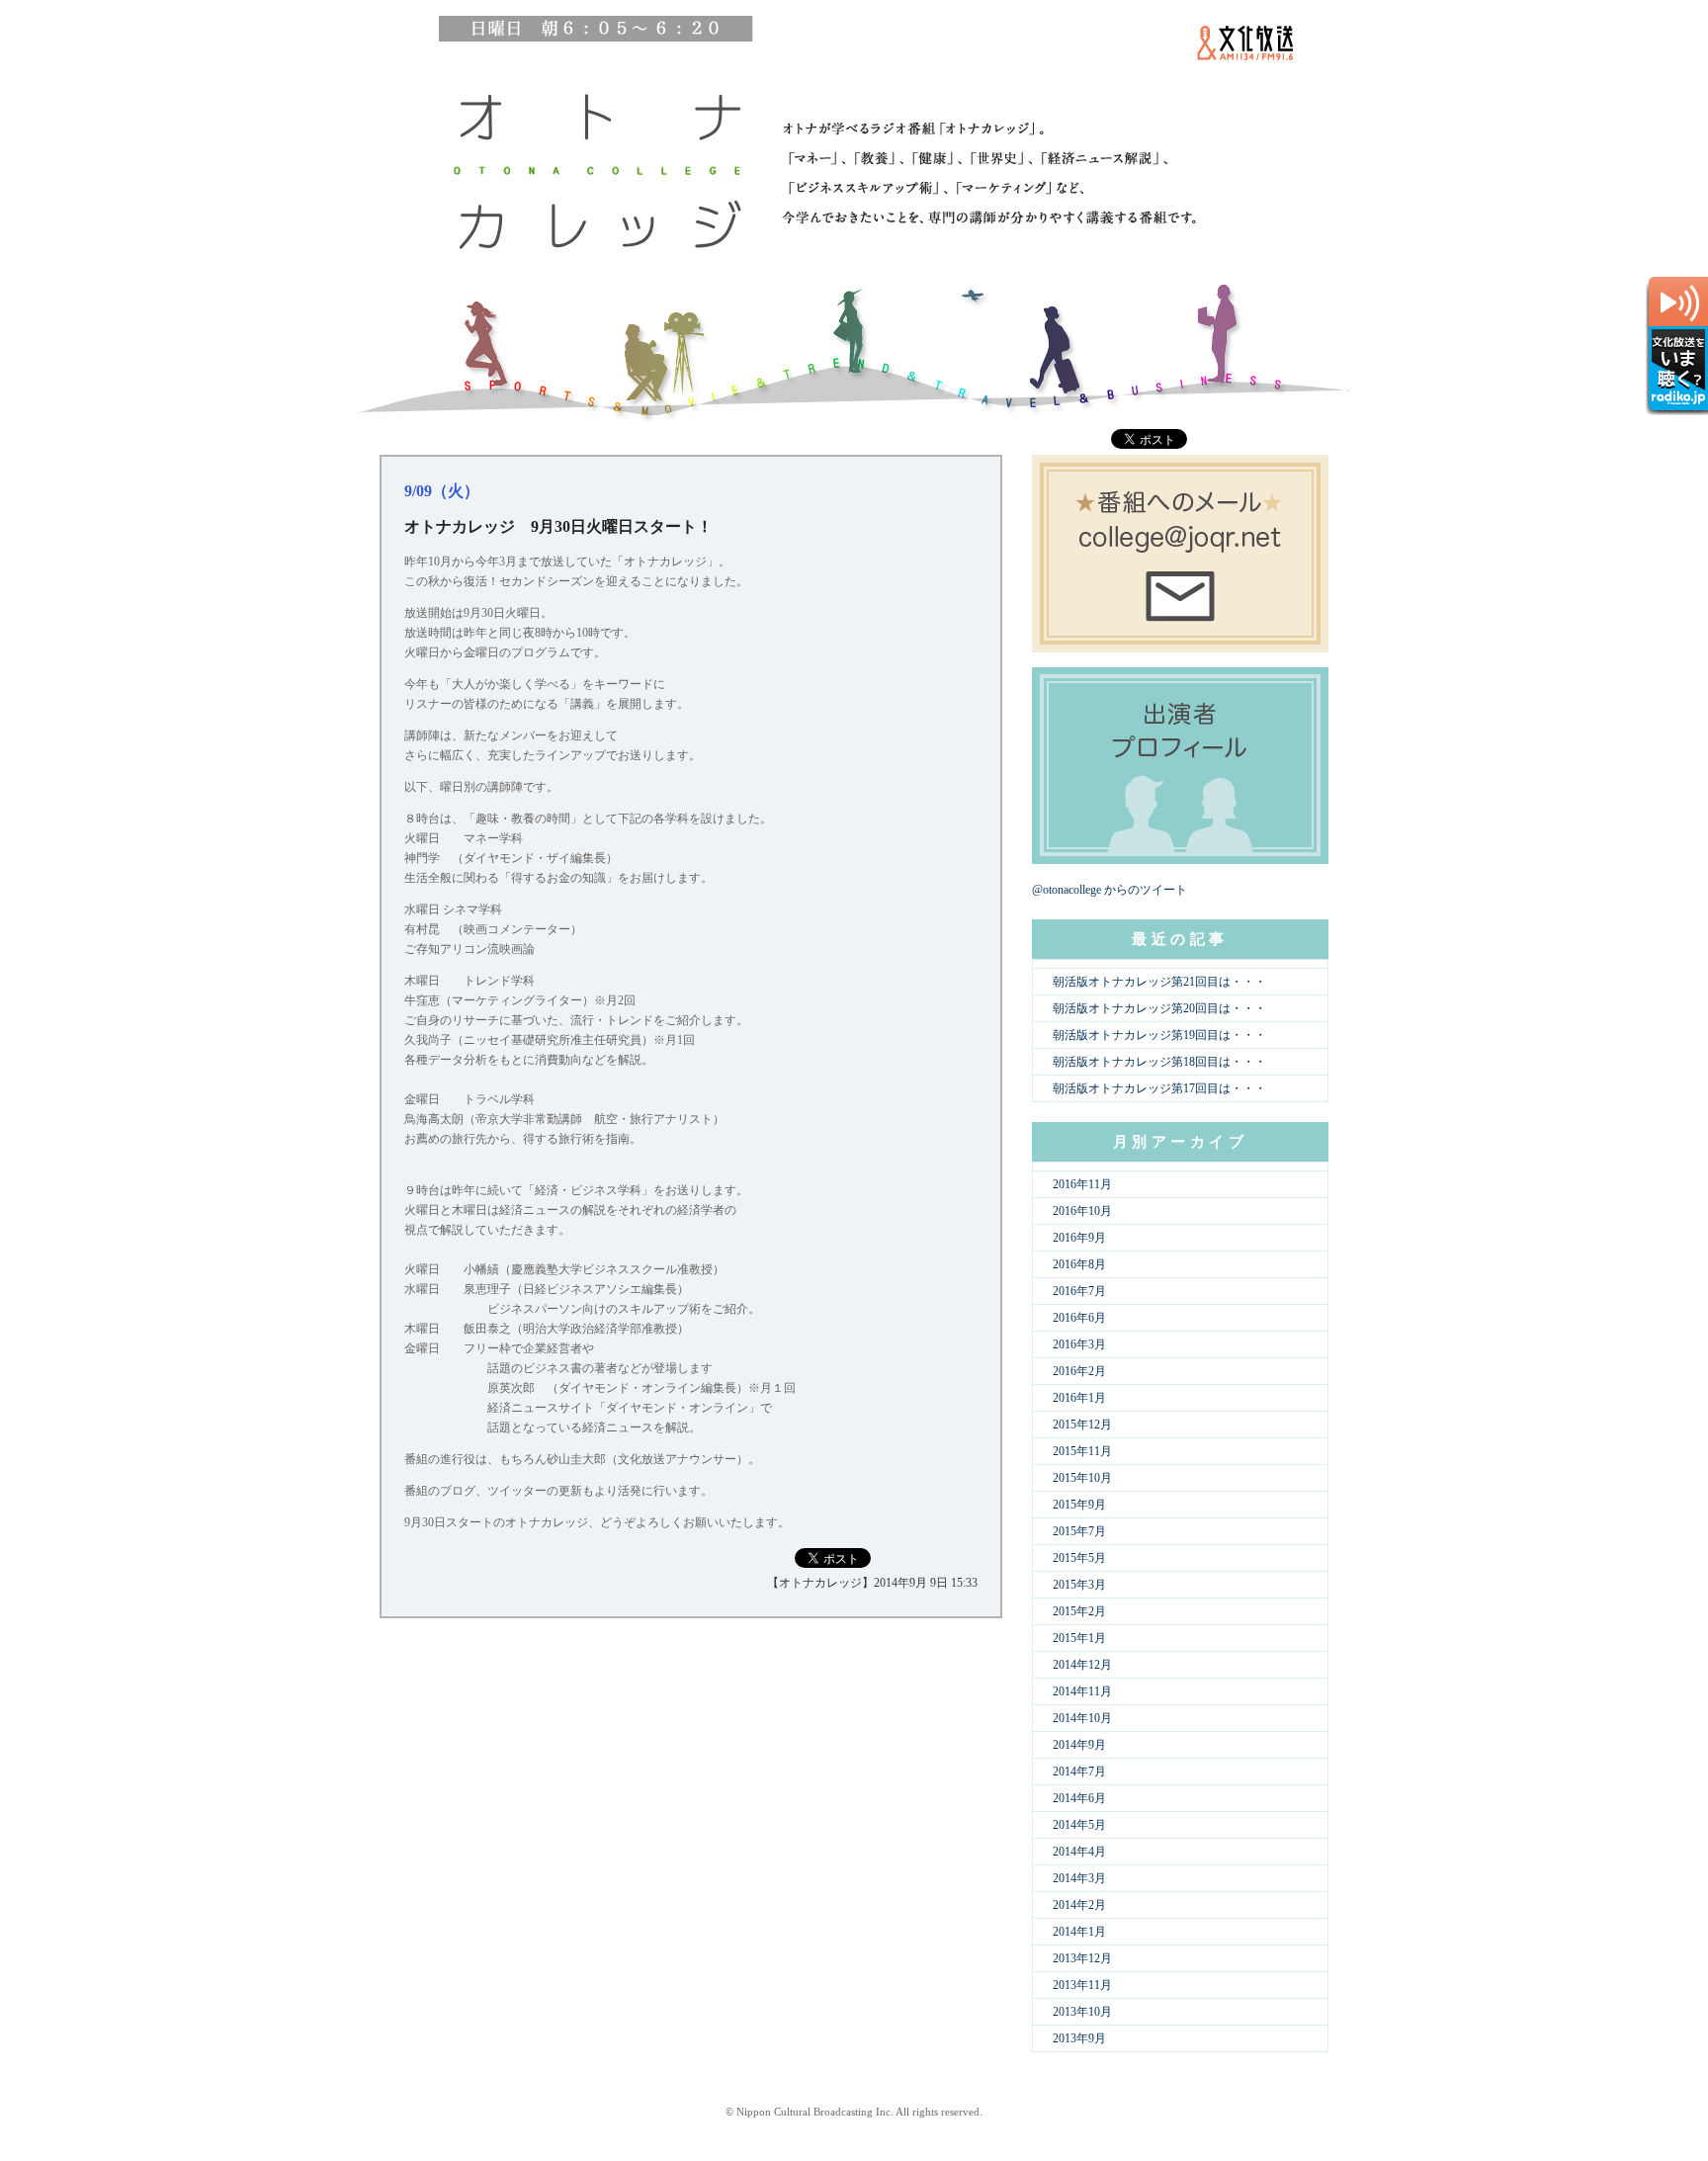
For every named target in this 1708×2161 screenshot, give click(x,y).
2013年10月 (1082, 2012)
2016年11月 (1082, 1184)
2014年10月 (1082, 1718)
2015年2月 (1079, 1611)
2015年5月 (1079, 1558)
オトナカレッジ (592, 168)
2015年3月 (1079, 1585)
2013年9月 (1079, 2038)
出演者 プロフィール (1180, 766)
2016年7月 (1079, 1291)
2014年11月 (1082, 1691)
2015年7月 (1079, 1531)
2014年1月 (1079, 1932)
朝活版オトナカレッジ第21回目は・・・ (1159, 982)
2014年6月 (1079, 1798)
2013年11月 (1082, 1985)
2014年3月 (1079, 1878)
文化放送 (1241, 50)
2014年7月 (1079, 1772)
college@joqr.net (1180, 554)
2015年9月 (1079, 1505)
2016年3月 (1079, 1344)
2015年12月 (1082, 1425)
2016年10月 (1082, 1211)
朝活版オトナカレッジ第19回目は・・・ (1159, 1035)
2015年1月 (1079, 1638)
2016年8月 (1079, 1264)
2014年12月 (1082, 1665)
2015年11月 (1082, 1451)
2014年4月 (1079, 1852)
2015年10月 (1082, 1478)
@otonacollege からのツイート (1110, 890)
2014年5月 (1079, 1825)
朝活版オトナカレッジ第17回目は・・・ (1159, 1088)
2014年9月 (1079, 1745)
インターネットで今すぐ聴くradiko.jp (1677, 346)
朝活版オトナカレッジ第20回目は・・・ (1159, 1008)
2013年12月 (1082, 1958)
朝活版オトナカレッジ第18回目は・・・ (1159, 1062)
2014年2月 (1079, 1905)
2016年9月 (1079, 1238)
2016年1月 (1079, 1398)
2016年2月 (1079, 1371)
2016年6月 (1079, 1318)
